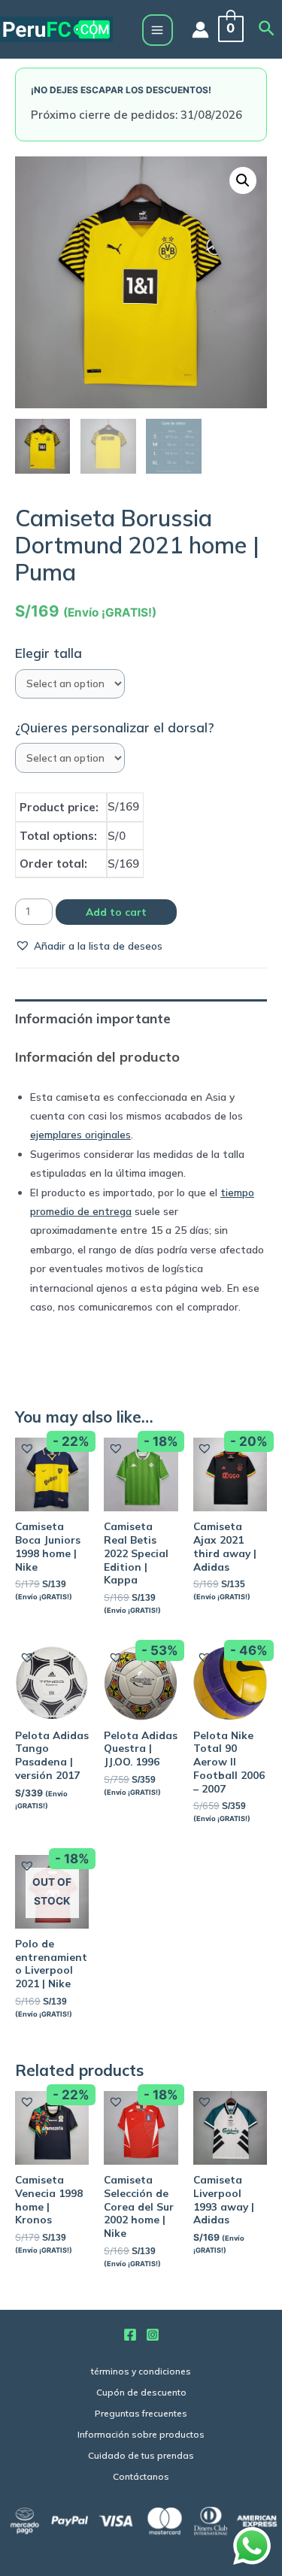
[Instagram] (153, 2335)
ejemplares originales (80, 1134)
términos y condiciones (141, 2371)
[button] (89, 946)
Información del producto (97, 1057)
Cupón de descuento (141, 2392)
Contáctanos (141, 2476)
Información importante (93, 1018)
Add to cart (116, 912)
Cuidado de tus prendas (141, 2455)
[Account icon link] (200, 30)
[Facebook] (130, 2335)
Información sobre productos (141, 2434)
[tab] (141, 1018)
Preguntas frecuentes (141, 2413)
